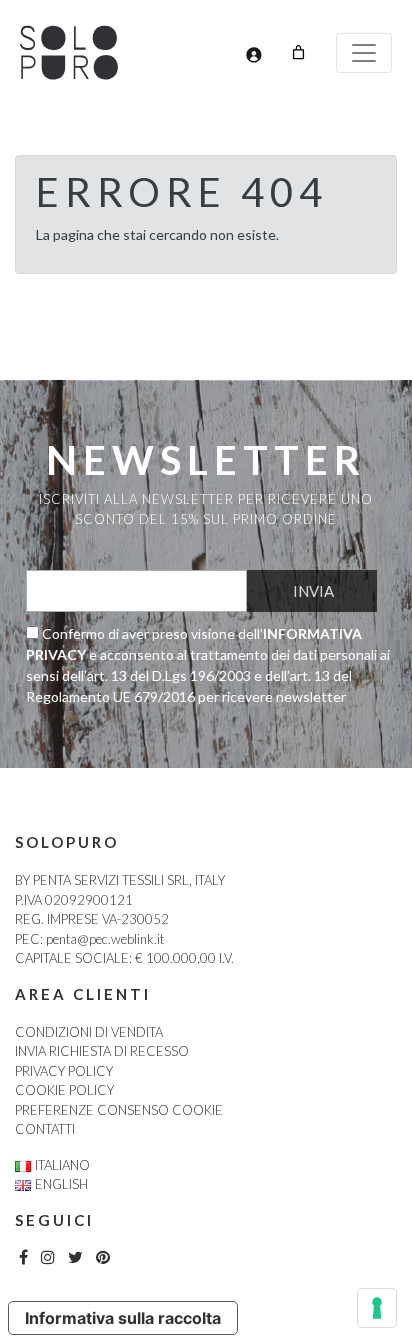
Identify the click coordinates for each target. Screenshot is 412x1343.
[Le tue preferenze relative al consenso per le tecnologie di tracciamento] (377, 1308)
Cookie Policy (64, 1090)
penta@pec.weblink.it (105, 939)
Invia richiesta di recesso (102, 1051)
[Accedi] (253, 54)
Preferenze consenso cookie (119, 1110)
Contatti (45, 1129)
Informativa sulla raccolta (123, 1318)
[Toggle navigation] (364, 53)
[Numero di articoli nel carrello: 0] (298, 52)
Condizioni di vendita (89, 1032)
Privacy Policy (64, 1071)
